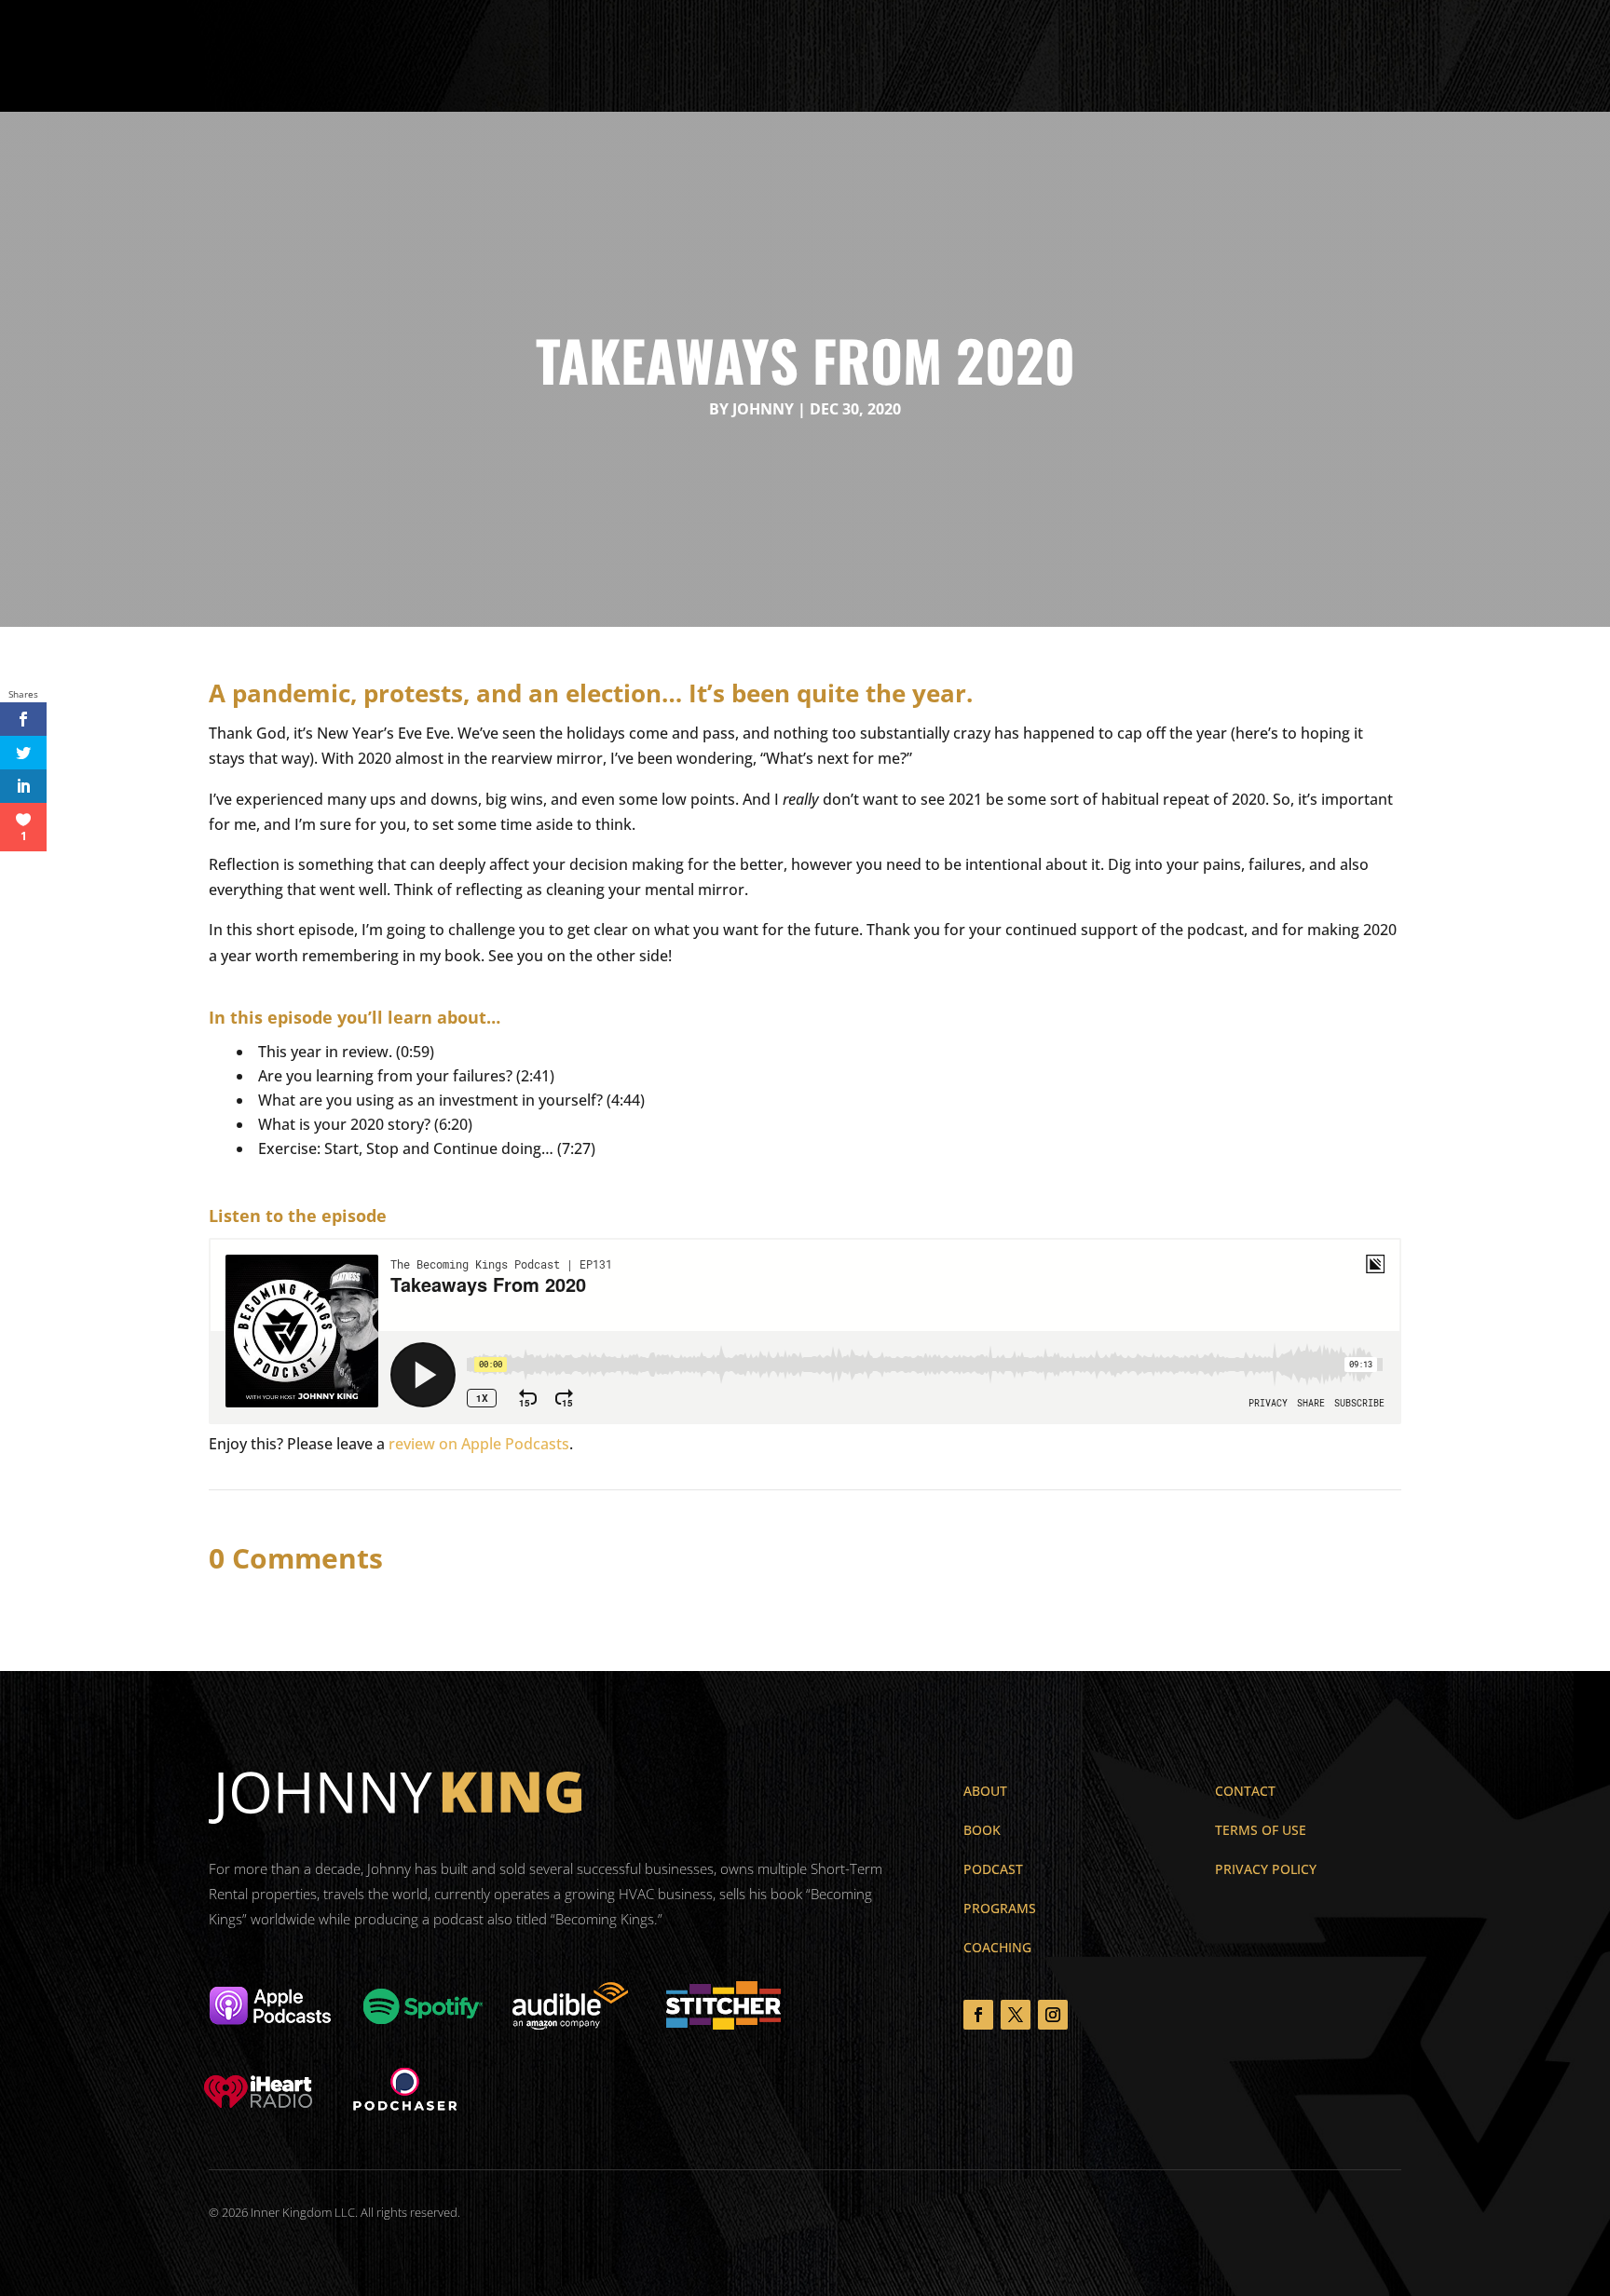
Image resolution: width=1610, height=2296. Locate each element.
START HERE (1505, 54)
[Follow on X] (1016, 2015)
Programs (770, 56)
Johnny (763, 409)
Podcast (854, 56)
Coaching (935, 56)
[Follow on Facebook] (978, 2015)
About (636, 56)
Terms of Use (1261, 1830)
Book (696, 56)
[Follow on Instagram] (1053, 2015)
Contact (1016, 56)
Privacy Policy (1266, 1869)
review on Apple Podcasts (479, 1444)
